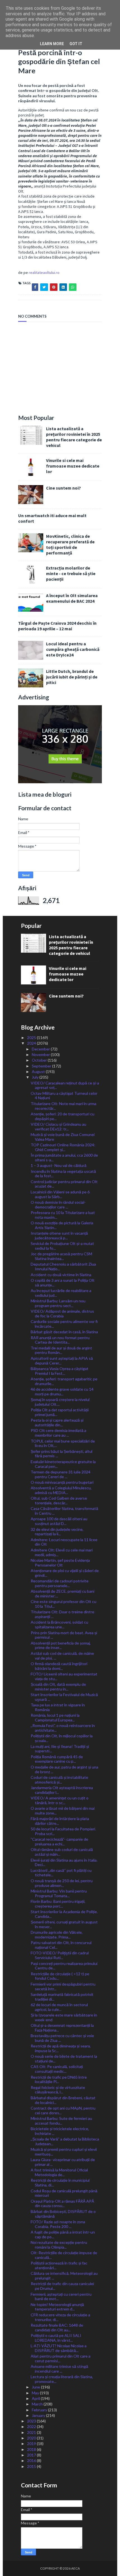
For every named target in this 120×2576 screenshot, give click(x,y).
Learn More (52, 44)
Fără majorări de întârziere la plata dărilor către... (60, 1821)
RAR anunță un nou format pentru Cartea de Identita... (60, 1340)
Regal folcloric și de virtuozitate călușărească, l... (58, 2090)
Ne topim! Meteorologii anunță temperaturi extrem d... (57, 2307)
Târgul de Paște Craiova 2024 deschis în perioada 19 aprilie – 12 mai (57, 626)
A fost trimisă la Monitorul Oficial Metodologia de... (59, 2172)
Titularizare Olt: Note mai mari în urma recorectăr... (63, 1106)
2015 (32, 2466)
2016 (32, 2461)
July (36, 1077)
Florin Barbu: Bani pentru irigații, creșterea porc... (58, 1904)
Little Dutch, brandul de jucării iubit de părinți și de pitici (72, 677)
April (36, 2398)
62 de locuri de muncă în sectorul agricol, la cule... (59, 2007)
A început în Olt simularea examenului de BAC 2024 (72, 598)
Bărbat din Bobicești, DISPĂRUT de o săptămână (63, 2214)
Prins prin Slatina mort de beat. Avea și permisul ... (64, 1635)
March (38, 2404)
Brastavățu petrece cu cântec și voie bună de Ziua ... (62, 2038)
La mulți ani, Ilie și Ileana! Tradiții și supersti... (60, 1749)
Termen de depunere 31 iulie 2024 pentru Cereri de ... (61, 1474)
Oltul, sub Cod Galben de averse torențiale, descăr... (59, 1500)
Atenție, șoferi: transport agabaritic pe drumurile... (64, 1381)
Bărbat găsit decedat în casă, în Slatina (64, 1332)
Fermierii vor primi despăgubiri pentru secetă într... (63, 1986)
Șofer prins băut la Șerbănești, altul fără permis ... (62, 1454)
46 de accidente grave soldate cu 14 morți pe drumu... (62, 1392)
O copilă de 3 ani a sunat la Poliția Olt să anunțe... (63, 1283)
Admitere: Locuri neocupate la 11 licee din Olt (64, 1542)
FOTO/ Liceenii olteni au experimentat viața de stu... (64, 1676)
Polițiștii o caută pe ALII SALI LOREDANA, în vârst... (56, 2338)
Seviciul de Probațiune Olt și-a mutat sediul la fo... (62, 1246)
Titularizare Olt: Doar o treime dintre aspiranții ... (63, 1614)
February (40, 2410)
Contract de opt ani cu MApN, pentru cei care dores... (63, 2110)
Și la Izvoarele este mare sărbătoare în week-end (64, 2017)
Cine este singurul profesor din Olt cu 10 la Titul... (63, 1604)
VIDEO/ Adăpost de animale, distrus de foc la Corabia (62, 1313)
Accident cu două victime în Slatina (61, 1275)
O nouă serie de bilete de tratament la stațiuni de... (64, 2059)
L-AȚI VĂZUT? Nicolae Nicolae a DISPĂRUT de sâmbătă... (59, 2348)
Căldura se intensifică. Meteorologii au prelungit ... (64, 2276)
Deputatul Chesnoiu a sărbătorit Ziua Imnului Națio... (63, 1266)
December (41, 1049)
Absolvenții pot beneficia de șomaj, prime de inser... (61, 1645)
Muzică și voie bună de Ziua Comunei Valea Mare (63, 1137)
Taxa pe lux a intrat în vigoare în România (58, 1707)
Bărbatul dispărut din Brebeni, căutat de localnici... (63, 2100)
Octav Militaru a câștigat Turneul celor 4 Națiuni (64, 1096)
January (39, 2415)
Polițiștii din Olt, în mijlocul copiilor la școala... (62, 1738)
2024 (32, 1043)
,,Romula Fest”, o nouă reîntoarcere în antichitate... (63, 1728)
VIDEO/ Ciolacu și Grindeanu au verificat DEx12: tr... (58, 1127)
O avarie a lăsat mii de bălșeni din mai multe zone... (63, 1811)
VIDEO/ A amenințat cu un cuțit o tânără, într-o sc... (60, 1800)
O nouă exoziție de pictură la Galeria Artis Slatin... (62, 1225)
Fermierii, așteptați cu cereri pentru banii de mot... (61, 2297)
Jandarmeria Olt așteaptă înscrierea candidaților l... (62, 1790)
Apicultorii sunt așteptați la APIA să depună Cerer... (62, 1361)
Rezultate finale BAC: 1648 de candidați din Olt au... (57, 2327)
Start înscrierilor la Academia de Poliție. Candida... (64, 1914)
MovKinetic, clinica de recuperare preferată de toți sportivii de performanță (70, 544)
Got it (76, 44)
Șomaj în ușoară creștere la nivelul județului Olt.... (60, 1402)
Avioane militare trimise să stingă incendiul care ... (59, 2369)
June (36, 2387)
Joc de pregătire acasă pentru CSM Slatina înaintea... (61, 1256)
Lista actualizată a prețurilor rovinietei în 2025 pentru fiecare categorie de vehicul (74, 437)
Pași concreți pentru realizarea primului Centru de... (64, 1966)
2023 (32, 2421)
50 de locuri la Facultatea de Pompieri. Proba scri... (63, 1831)
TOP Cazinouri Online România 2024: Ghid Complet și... (63, 1147)
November (41, 1055)
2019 (32, 2444)
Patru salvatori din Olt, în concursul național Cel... (61, 1945)
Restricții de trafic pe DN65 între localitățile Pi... (59, 2079)
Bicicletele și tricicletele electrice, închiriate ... (60, 2131)
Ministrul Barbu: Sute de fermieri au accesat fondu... (61, 2121)
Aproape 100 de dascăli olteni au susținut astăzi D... (59, 1521)
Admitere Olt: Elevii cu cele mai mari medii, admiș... (62, 1552)
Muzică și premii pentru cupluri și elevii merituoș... (64, 2152)
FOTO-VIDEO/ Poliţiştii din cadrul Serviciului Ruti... (60, 1955)
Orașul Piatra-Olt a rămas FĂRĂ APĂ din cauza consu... (62, 2203)
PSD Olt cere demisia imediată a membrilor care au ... (58, 1433)
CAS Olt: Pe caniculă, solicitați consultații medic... (57, 2069)
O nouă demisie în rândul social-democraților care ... (58, 1205)
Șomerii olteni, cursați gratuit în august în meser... (64, 1924)
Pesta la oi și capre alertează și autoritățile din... (57, 1422)
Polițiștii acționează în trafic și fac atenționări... (59, 2265)
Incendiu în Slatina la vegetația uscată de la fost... (63, 1174)
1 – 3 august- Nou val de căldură (59, 1165)
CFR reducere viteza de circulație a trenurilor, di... (60, 2317)
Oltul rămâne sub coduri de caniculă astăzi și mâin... (62, 1852)
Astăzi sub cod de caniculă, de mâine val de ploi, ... (62, 1656)
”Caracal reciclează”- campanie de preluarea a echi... (59, 1842)
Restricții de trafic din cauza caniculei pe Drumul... (62, 2286)
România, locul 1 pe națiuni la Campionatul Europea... (55, 1718)
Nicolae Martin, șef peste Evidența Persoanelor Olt (60, 1563)
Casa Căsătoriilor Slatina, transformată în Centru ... (64, 1511)
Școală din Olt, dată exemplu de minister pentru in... (58, 1687)
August (39, 1071)
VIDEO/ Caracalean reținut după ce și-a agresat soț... (65, 1085)
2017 (32, 2455)
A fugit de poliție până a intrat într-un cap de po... (63, 2234)
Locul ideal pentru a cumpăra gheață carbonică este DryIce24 (73, 649)
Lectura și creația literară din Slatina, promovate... (62, 2379)
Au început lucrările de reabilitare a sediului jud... (61, 1293)
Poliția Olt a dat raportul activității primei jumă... (60, 1412)
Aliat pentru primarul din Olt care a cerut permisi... (61, 2358)
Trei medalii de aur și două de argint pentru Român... (61, 1350)
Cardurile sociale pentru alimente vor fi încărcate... (64, 1324)
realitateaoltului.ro (44, 273)
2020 (32, 2438)
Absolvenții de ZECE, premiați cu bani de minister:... (63, 1594)
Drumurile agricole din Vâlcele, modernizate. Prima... (57, 1935)
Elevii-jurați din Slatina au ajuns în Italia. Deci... (64, 1862)
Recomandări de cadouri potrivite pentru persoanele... (60, 1583)
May (36, 2393)
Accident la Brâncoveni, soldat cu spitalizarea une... (59, 1624)
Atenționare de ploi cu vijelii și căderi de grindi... (65, 1573)
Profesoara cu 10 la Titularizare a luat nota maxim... (63, 1215)
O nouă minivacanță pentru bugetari (62, 1482)
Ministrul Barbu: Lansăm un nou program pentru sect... (58, 1303)
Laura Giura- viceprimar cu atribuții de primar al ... (63, 2162)
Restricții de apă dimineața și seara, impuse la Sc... (61, 2048)
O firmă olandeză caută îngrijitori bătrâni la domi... (59, 1666)
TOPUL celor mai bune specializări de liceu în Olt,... (63, 1443)
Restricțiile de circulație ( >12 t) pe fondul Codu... (60, 1976)
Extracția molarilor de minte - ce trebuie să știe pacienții (71, 573)
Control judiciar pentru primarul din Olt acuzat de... (64, 1184)
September (42, 1066)
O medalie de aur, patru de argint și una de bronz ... (64, 1769)
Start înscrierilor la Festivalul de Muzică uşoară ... (64, 1697)
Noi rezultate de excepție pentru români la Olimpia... (59, 2245)
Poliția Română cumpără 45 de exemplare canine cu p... (57, 1759)
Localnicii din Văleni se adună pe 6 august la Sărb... (60, 1194)
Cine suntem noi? (63, 488)
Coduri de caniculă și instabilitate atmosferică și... (59, 1780)
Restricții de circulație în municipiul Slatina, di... (60, 2183)
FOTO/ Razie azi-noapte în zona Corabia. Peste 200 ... (58, 2224)
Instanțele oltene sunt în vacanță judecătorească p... (59, 1235)
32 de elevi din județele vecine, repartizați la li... (57, 1532)
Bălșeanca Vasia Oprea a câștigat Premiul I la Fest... (60, 1371)
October (40, 1060)
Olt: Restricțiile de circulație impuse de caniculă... (64, 2255)
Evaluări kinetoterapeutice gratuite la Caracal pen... (63, 1464)
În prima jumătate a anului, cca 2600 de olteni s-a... (64, 1157)
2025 (32, 1038)
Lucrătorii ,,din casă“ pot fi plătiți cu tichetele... (61, 1873)
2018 (32, 2449)
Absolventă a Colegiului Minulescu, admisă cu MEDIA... (61, 1490)
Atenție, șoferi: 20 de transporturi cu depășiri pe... (63, 1116)
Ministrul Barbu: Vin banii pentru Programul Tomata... (59, 1893)
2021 (32, 2432)
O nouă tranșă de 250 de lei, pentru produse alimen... (62, 1883)
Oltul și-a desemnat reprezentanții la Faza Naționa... (62, 2028)
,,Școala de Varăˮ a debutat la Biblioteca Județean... (65, 2141)
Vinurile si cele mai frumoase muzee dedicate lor (73, 466)
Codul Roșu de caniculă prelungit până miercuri (64, 2193)
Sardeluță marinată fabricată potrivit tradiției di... (62, 1997)
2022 (32, 2427)
